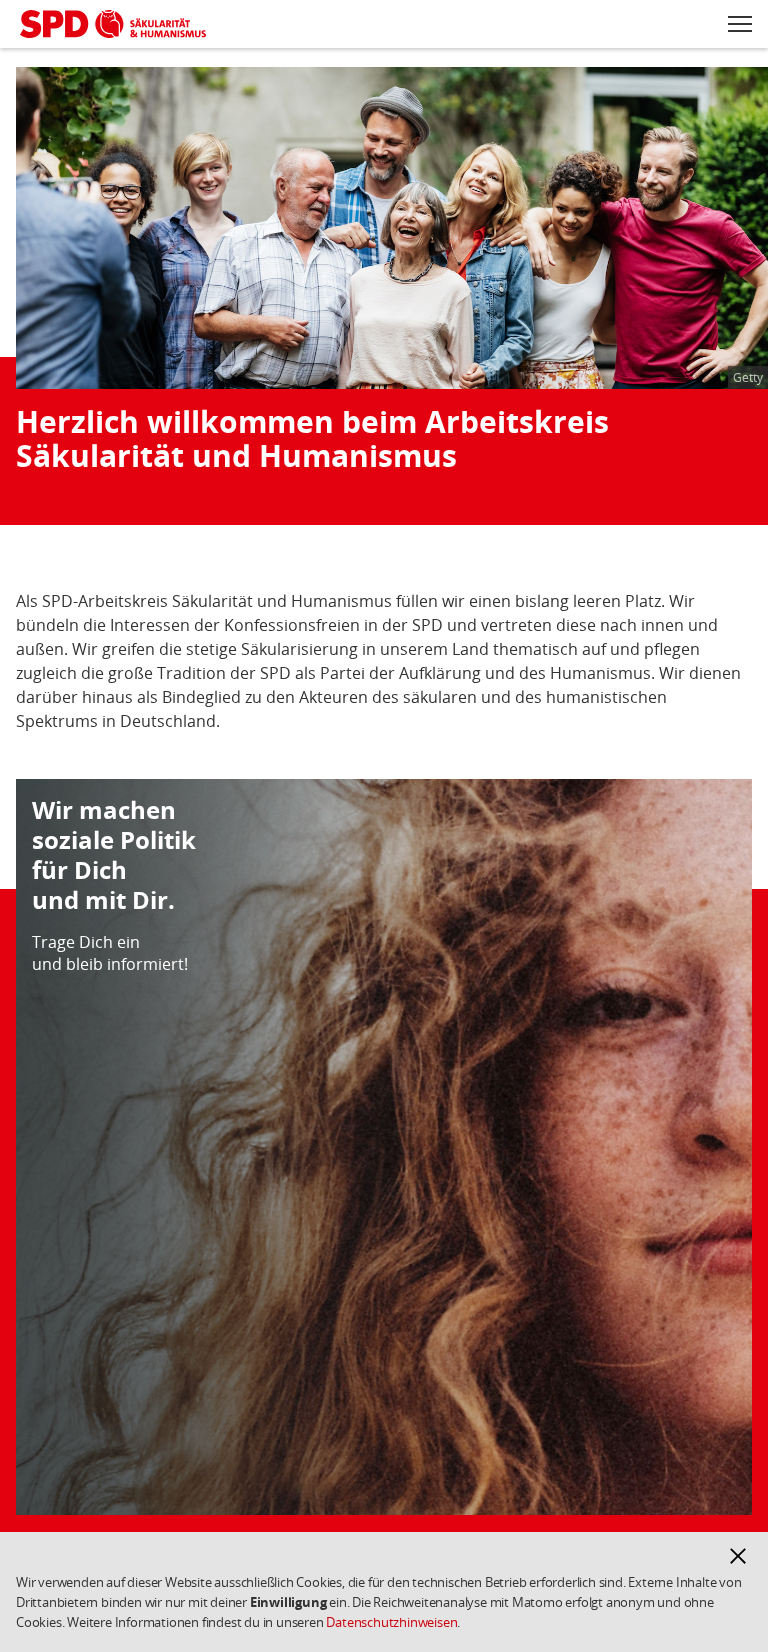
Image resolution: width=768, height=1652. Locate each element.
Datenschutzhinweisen (391, 1622)
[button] (738, 1556)
